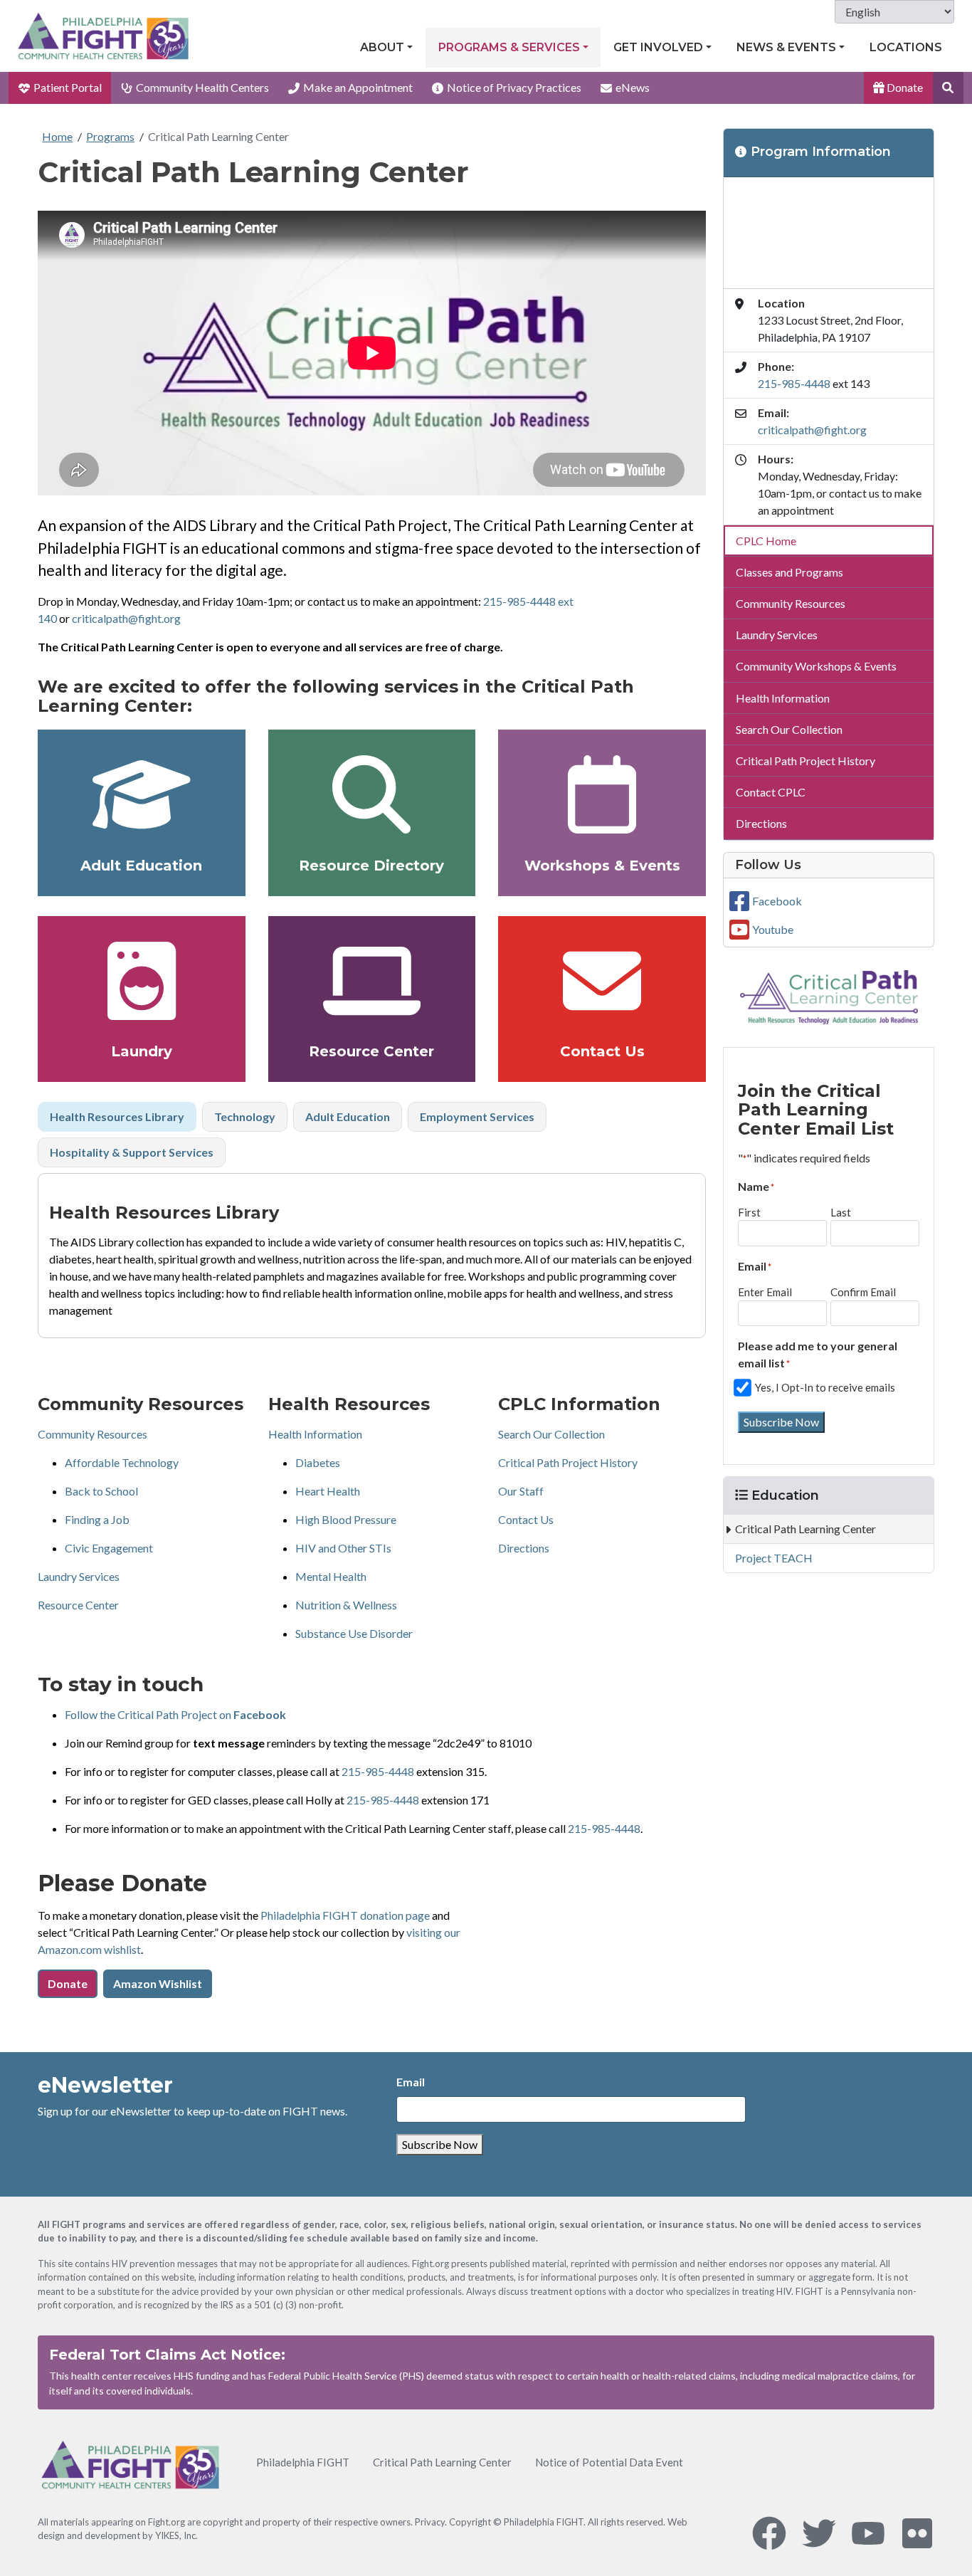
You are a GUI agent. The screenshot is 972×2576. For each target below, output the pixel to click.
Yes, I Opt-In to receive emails (825, 1387)
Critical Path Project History (568, 1462)
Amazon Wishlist (158, 1983)
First (749, 1212)
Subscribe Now (781, 1422)
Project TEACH (774, 1558)
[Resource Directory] (372, 794)
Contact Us (602, 1051)
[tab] (117, 1117)
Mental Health (331, 1576)
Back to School (101, 1491)
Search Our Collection (551, 1434)
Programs (110, 136)
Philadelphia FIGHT (303, 2462)
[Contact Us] (602, 981)
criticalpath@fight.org (126, 618)
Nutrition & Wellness (346, 1605)
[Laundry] (142, 981)
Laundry (142, 1051)
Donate (904, 87)
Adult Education (141, 866)
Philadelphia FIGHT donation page (345, 1915)
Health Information (315, 1434)
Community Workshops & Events (816, 666)
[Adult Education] (142, 794)
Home (57, 136)
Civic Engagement (109, 1548)
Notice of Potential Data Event (609, 2462)
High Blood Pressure (346, 1519)
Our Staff (521, 1491)
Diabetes (318, 1462)
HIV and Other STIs (343, 1548)
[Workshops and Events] (602, 794)
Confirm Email (863, 1292)
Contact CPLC (771, 792)
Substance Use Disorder (354, 1633)
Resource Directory (371, 866)
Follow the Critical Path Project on (175, 1714)
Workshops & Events (602, 866)
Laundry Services (79, 1576)
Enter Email (765, 1292)
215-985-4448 (378, 1771)
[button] (948, 88)
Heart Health (328, 1491)
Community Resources (93, 1434)
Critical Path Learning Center (218, 136)
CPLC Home (766, 541)
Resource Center (371, 1051)
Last (841, 1212)
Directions (524, 1548)
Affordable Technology (122, 1462)
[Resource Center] (372, 981)
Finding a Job (97, 1519)
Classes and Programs (789, 572)
